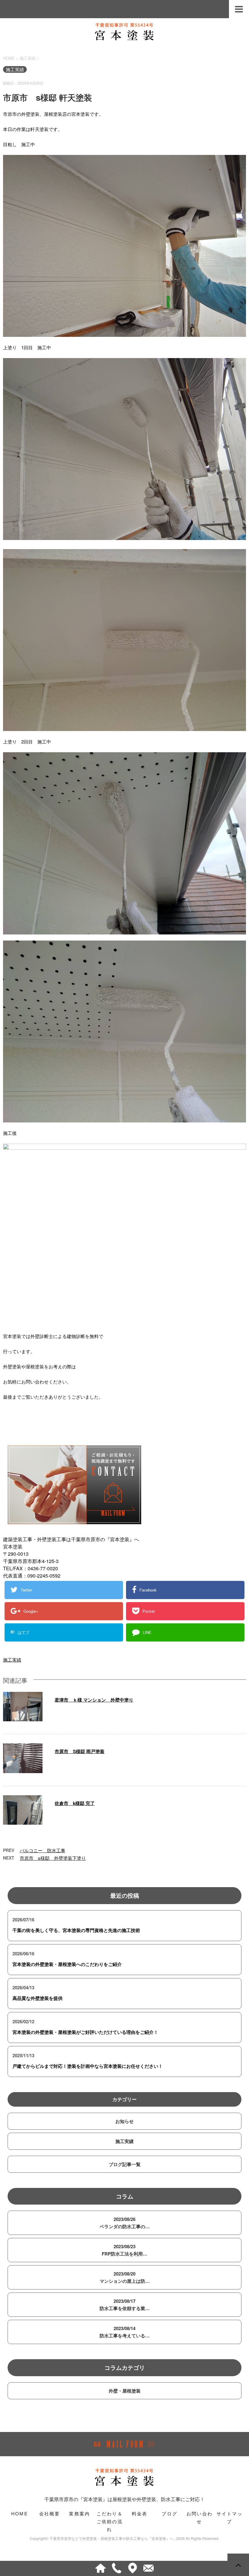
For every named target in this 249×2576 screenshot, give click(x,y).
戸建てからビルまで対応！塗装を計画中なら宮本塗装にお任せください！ (88, 2066)
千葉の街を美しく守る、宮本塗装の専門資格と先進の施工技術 (76, 1930)
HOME (20, 2513)
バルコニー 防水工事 (43, 1850)
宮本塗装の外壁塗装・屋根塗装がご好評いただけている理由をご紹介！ (85, 2032)
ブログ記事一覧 (125, 2164)
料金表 (140, 2513)
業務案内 (79, 2513)
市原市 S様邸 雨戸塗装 (80, 1751)
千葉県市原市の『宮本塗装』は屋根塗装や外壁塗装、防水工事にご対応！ (124, 2499)
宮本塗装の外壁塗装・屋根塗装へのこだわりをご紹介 (67, 1964)
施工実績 (12, 1660)
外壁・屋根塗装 (125, 2391)
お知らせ (124, 2121)
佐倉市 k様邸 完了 (75, 1803)
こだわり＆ (110, 2521)
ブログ (169, 2513)
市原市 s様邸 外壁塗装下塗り (53, 1858)
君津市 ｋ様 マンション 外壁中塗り (94, 1700)
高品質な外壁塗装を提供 (38, 1998)
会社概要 (50, 2513)
